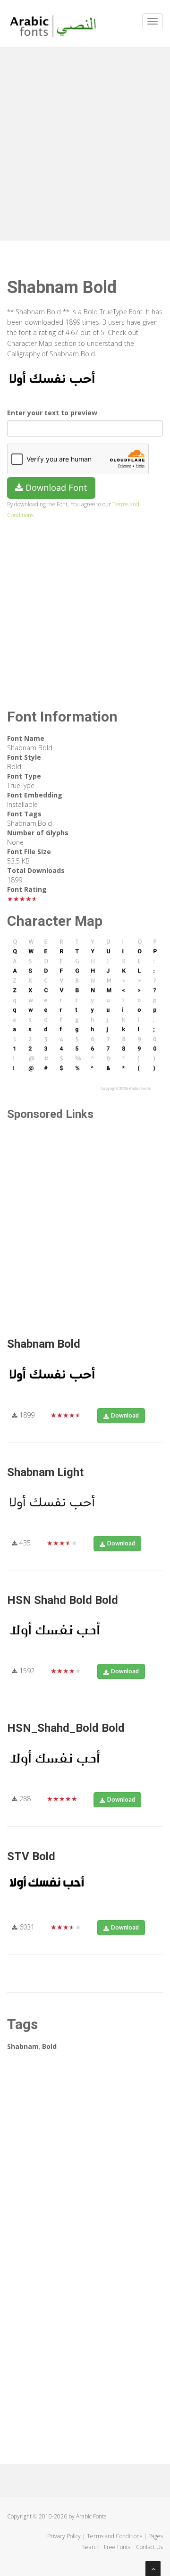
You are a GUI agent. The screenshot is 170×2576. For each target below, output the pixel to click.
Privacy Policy (64, 2536)
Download (125, 1415)
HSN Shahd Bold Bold (63, 1600)
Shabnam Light (45, 1472)
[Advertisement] (85, 142)
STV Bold (31, 1856)
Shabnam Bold (44, 1344)
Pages (156, 2536)
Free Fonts (118, 2547)
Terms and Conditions (115, 2536)
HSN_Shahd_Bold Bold (66, 1728)
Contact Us (149, 2547)
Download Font (55, 487)
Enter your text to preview (52, 413)
